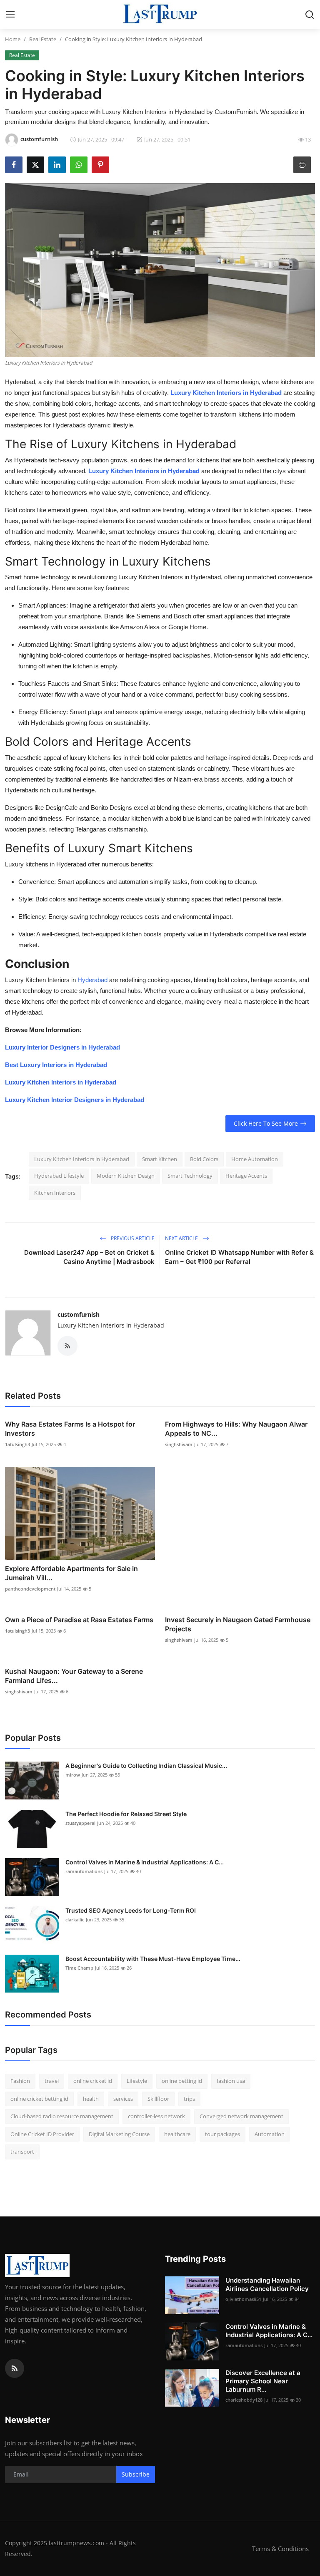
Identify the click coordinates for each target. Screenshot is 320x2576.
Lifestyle (137, 2081)
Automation (270, 2134)
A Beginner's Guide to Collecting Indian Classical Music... (146, 1766)
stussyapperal (80, 1823)
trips (189, 2099)
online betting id (182, 2081)
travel (52, 2081)
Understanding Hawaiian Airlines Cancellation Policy (267, 2284)
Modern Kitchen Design (126, 1176)
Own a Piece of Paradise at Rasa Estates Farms (79, 1620)
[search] (310, 15)
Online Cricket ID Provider (42, 2134)
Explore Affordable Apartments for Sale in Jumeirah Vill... (71, 1573)
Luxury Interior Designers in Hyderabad (62, 1047)
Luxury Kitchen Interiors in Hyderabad (61, 1082)
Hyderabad (93, 980)
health (91, 2099)
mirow (73, 1775)
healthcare (177, 2134)
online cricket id (93, 2081)
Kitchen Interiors (55, 1193)
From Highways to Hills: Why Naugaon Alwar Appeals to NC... (236, 1429)
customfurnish (79, 1314)
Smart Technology (190, 1176)
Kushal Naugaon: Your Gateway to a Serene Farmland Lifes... (74, 1676)
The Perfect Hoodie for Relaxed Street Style (126, 1814)
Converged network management (241, 2116)
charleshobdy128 (244, 2400)
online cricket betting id (39, 2099)
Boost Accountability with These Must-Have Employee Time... (153, 1959)
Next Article (182, 1238)
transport (22, 2152)
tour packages (222, 2134)
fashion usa (231, 2081)
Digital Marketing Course (119, 2134)
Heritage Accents (246, 1176)
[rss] (15, 2368)
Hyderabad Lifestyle (59, 1176)
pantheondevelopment (30, 1589)
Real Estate (43, 39)
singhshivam (179, 1444)
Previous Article (132, 1238)
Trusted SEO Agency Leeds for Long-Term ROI (131, 1910)
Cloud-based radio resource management (62, 2116)
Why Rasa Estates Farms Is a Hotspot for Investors (70, 1429)
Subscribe (136, 2474)
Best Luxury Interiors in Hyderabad (56, 1065)
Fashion (20, 2081)
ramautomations (84, 1871)
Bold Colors (204, 1159)
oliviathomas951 (243, 2299)
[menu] (10, 15)
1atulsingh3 (17, 1444)
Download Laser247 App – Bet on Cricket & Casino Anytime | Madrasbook (89, 1257)
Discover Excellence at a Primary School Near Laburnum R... (263, 2381)
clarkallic (75, 1920)
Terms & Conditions (280, 2549)
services (123, 2099)
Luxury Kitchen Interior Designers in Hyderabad (75, 1100)
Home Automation (255, 1159)
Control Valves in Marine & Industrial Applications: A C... (145, 1862)
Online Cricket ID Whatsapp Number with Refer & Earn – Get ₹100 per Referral (239, 1257)
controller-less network (156, 2116)
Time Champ (79, 1968)
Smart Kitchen (160, 1159)
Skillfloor (158, 2099)
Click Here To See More (266, 1123)
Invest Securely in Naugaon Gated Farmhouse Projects (238, 1624)
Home (13, 39)
